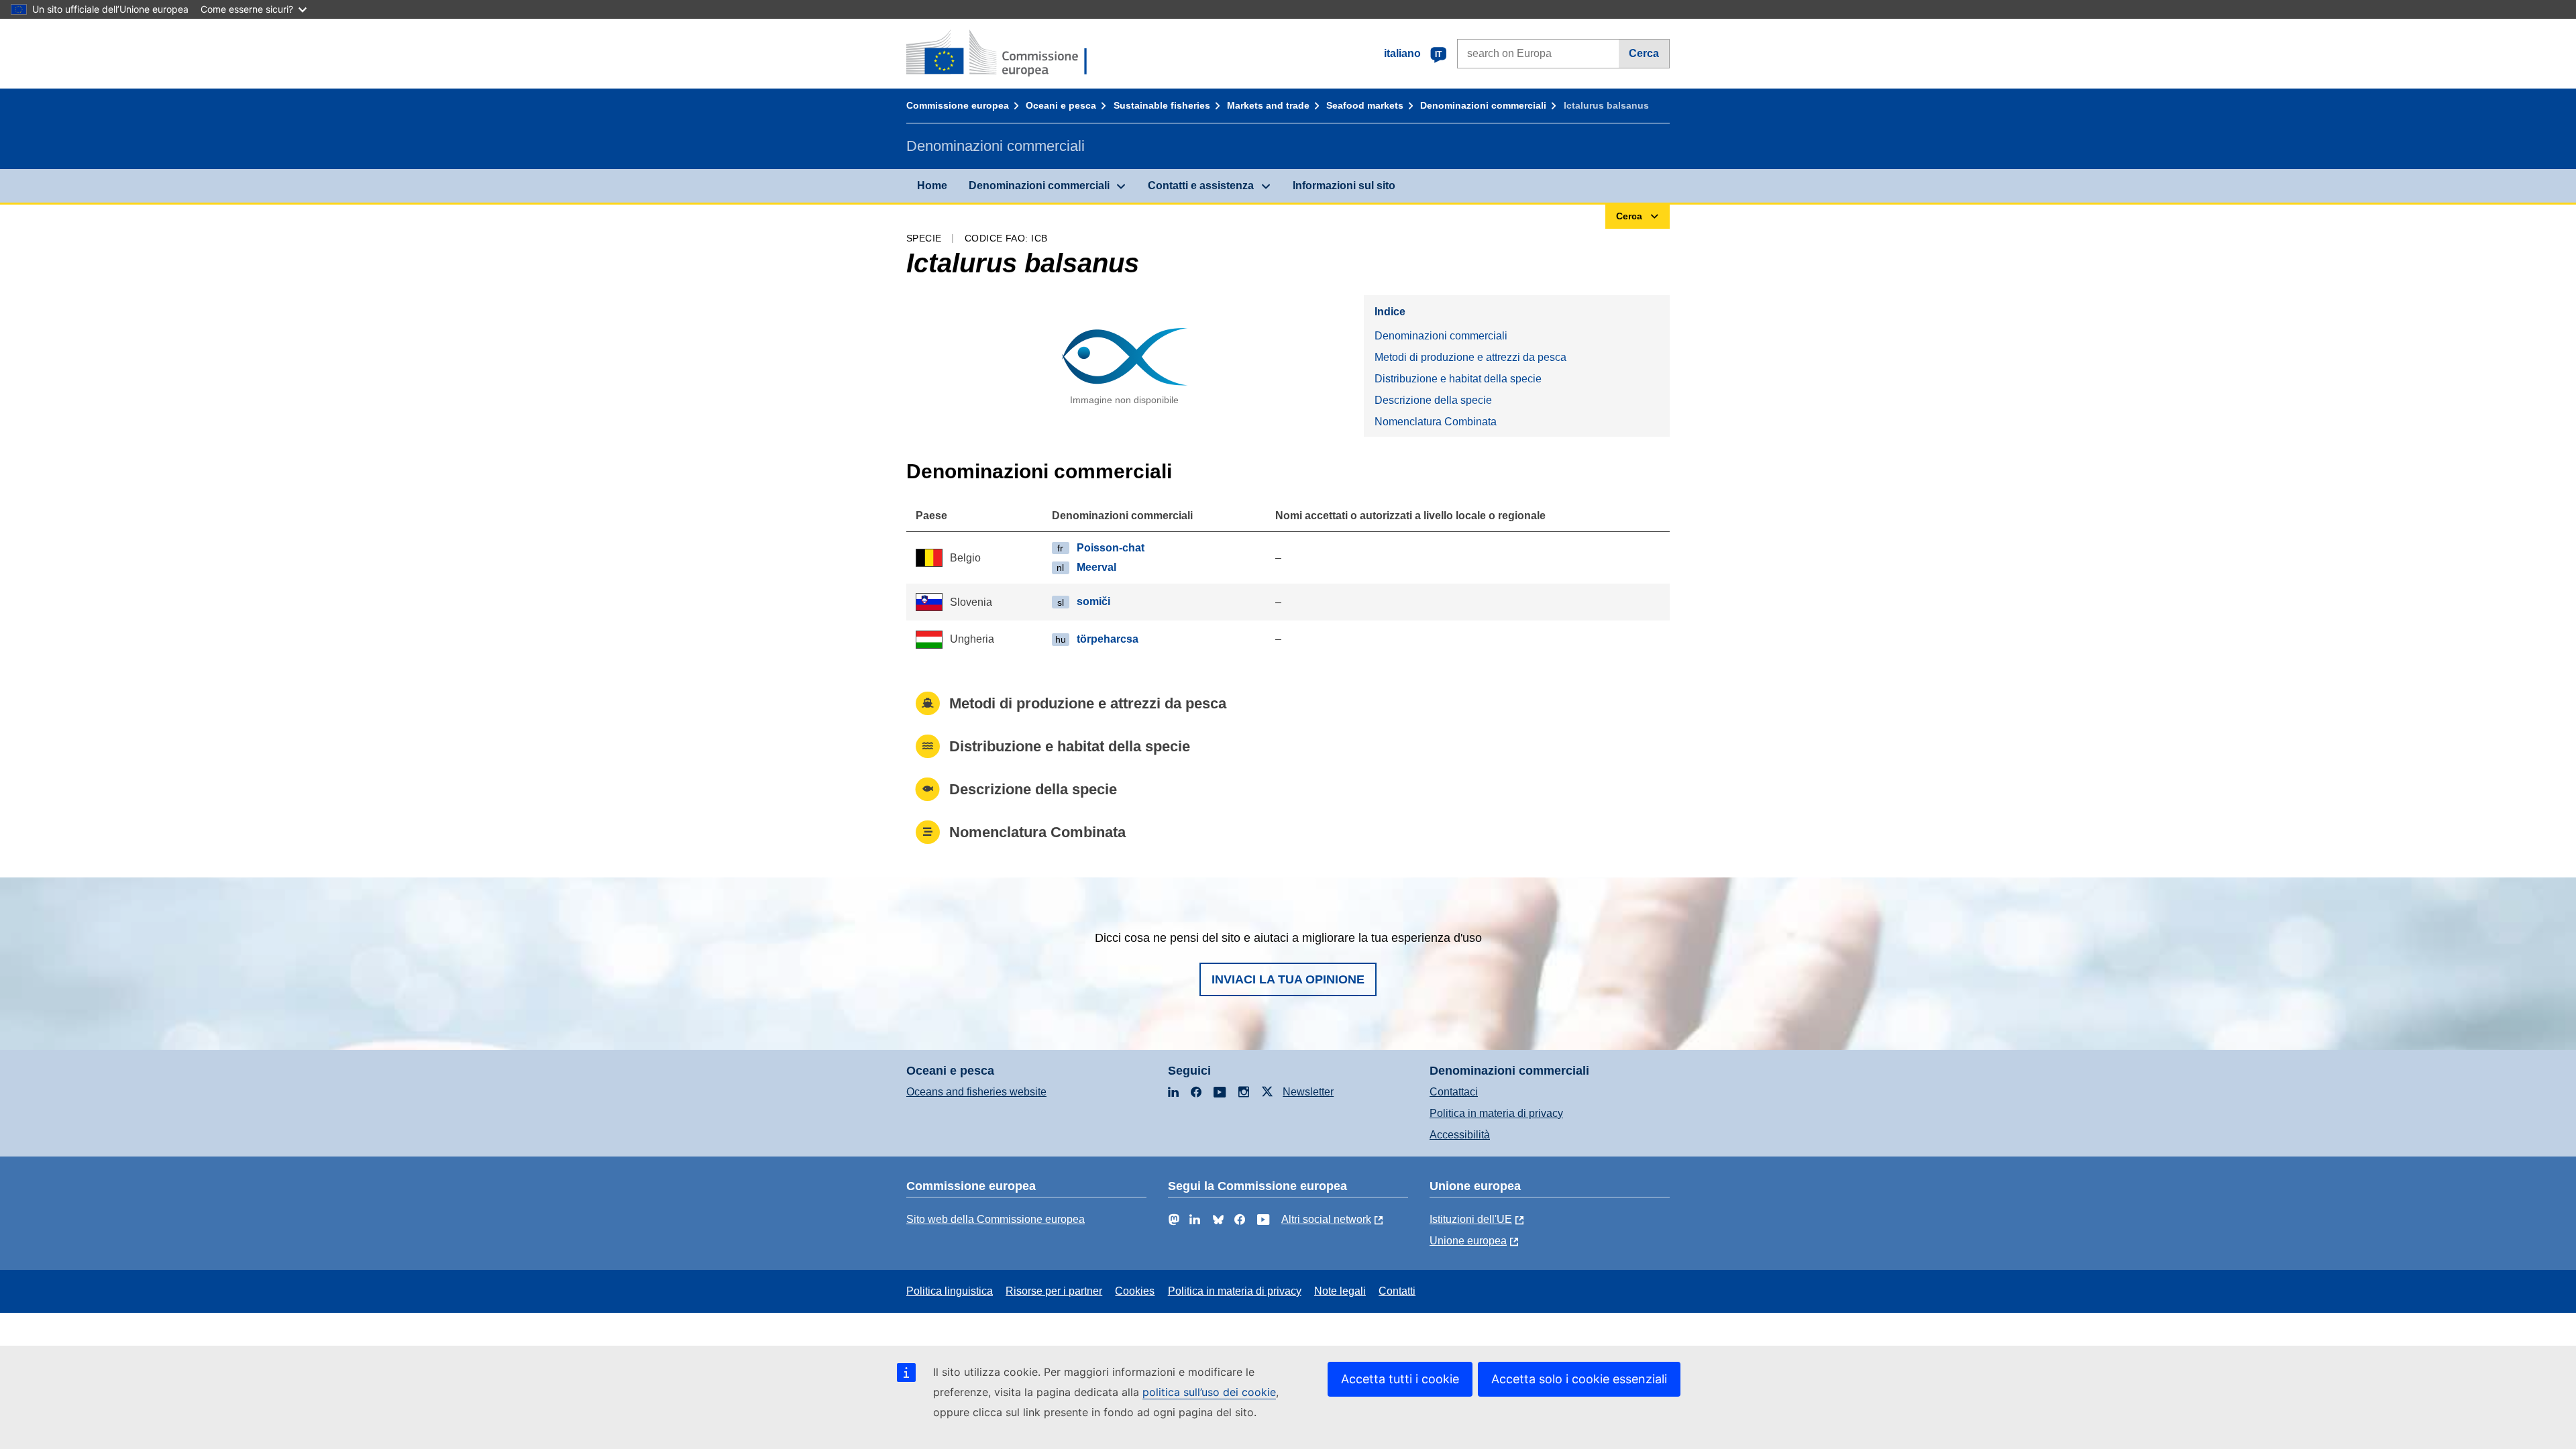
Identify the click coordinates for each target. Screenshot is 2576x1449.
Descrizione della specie (1433, 400)
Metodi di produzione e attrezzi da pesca (1470, 357)
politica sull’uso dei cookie (1209, 1392)
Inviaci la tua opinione (1288, 979)
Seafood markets (1365, 105)
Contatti (1397, 1291)
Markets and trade (1268, 105)
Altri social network (1326, 1219)
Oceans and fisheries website (976, 1092)
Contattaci (1454, 1092)
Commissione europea (958, 105)
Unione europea (1468, 1241)
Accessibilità (1460, 1135)
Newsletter (1308, 1092)
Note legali (1340, 1291)
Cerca (1644, 53)
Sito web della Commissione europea (996, 1219)
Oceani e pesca (1061, 105)
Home (932, 185)
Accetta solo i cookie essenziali (1579, 1379)
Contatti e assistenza (1201, 185)
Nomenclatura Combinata (1436, 422)
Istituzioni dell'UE (1471, 1219)
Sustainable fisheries (1162, 105)
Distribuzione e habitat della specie (1458, 379)
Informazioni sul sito (1344, 185)
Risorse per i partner (1054, 1291)
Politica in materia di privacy (1496, 1113)
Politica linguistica (950, 1291)
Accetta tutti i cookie (1400, 1379)
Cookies (1135, 1291)
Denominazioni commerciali (1483, 105)
